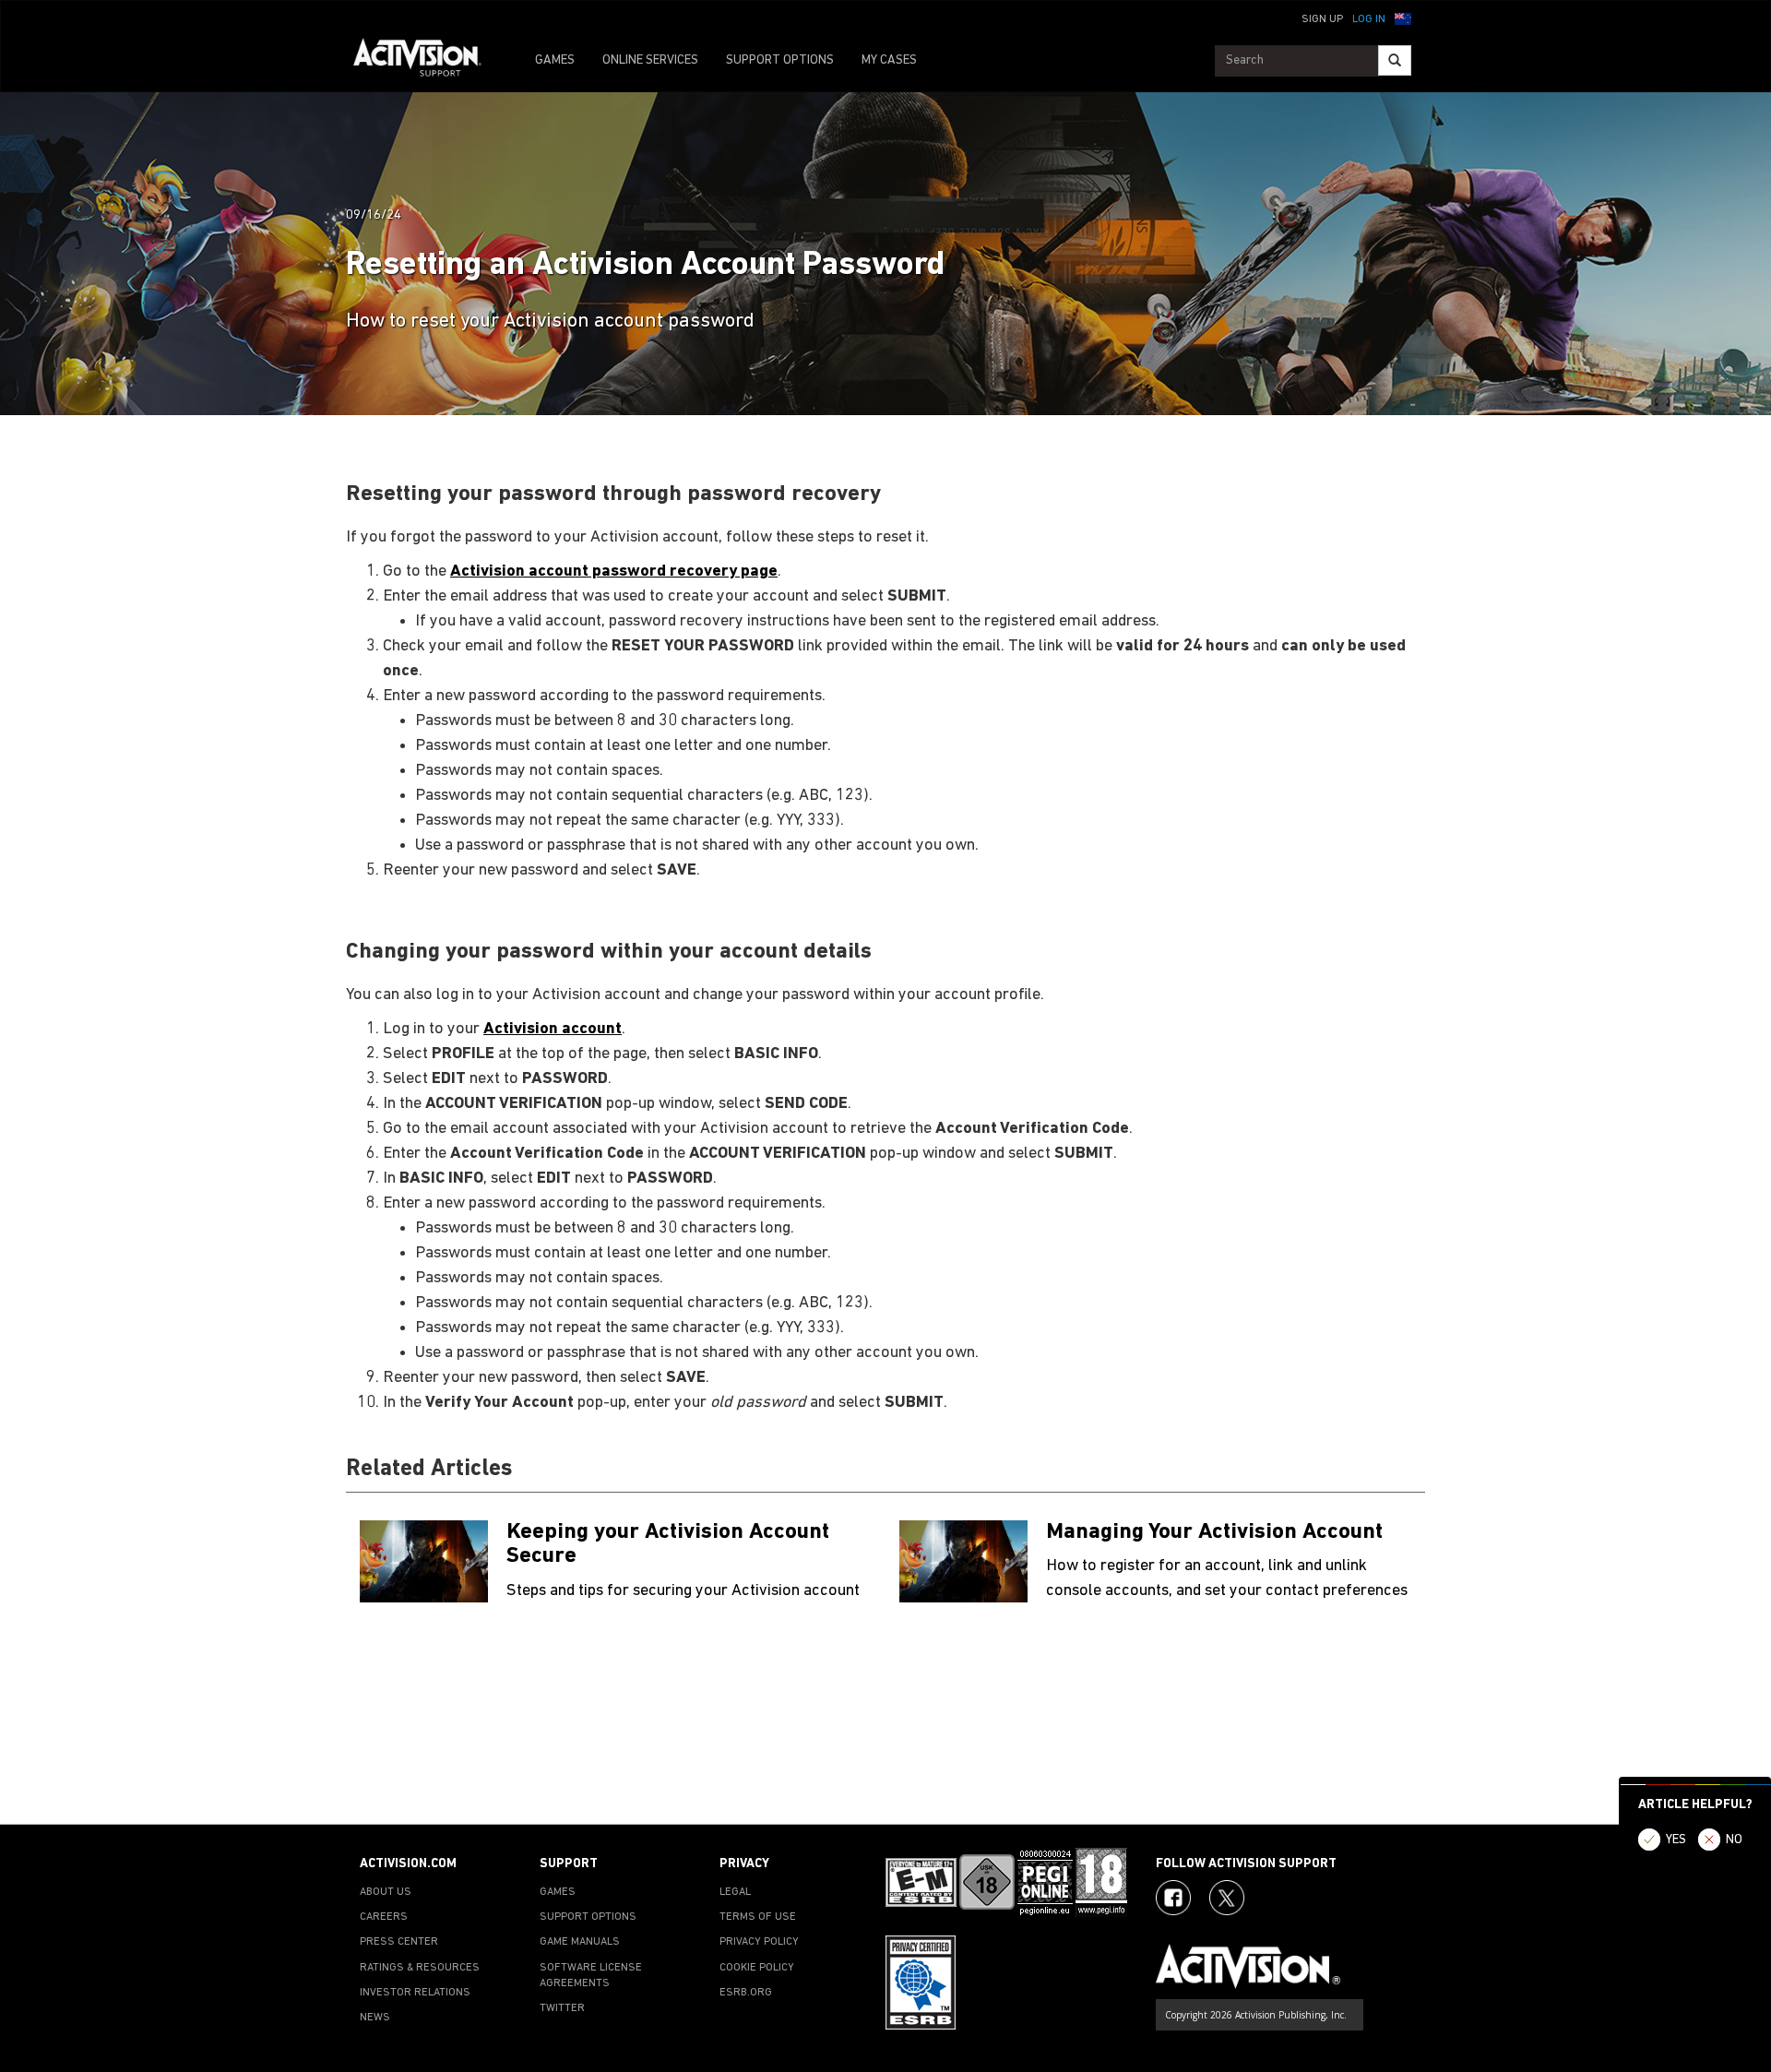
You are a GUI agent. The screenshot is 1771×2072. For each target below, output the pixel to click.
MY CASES (889, 60)
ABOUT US (386, 1892)
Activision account (553, 1029)
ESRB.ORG (746, 1993)
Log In (1369, 19)
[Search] (1395, 60)
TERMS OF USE (758, 1917)
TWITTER (562, 2008)
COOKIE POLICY (757, 1968)
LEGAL (735, 1892)
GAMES (555, 60)
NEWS (375, 2018)
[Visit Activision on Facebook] (1173, 1898)
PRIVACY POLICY (759, 1942)
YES (1676, 1840)
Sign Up (1322, 19)
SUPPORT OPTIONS (780, 60)
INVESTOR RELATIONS (415, 1993)
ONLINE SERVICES (650, 60)
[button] (1403, 18)
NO (1734, 1840)
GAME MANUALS (580, 1942)
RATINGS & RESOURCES (420, 1968)
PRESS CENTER (399, 1942)
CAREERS (384, 1917)
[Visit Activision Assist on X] (1227, 1898)
